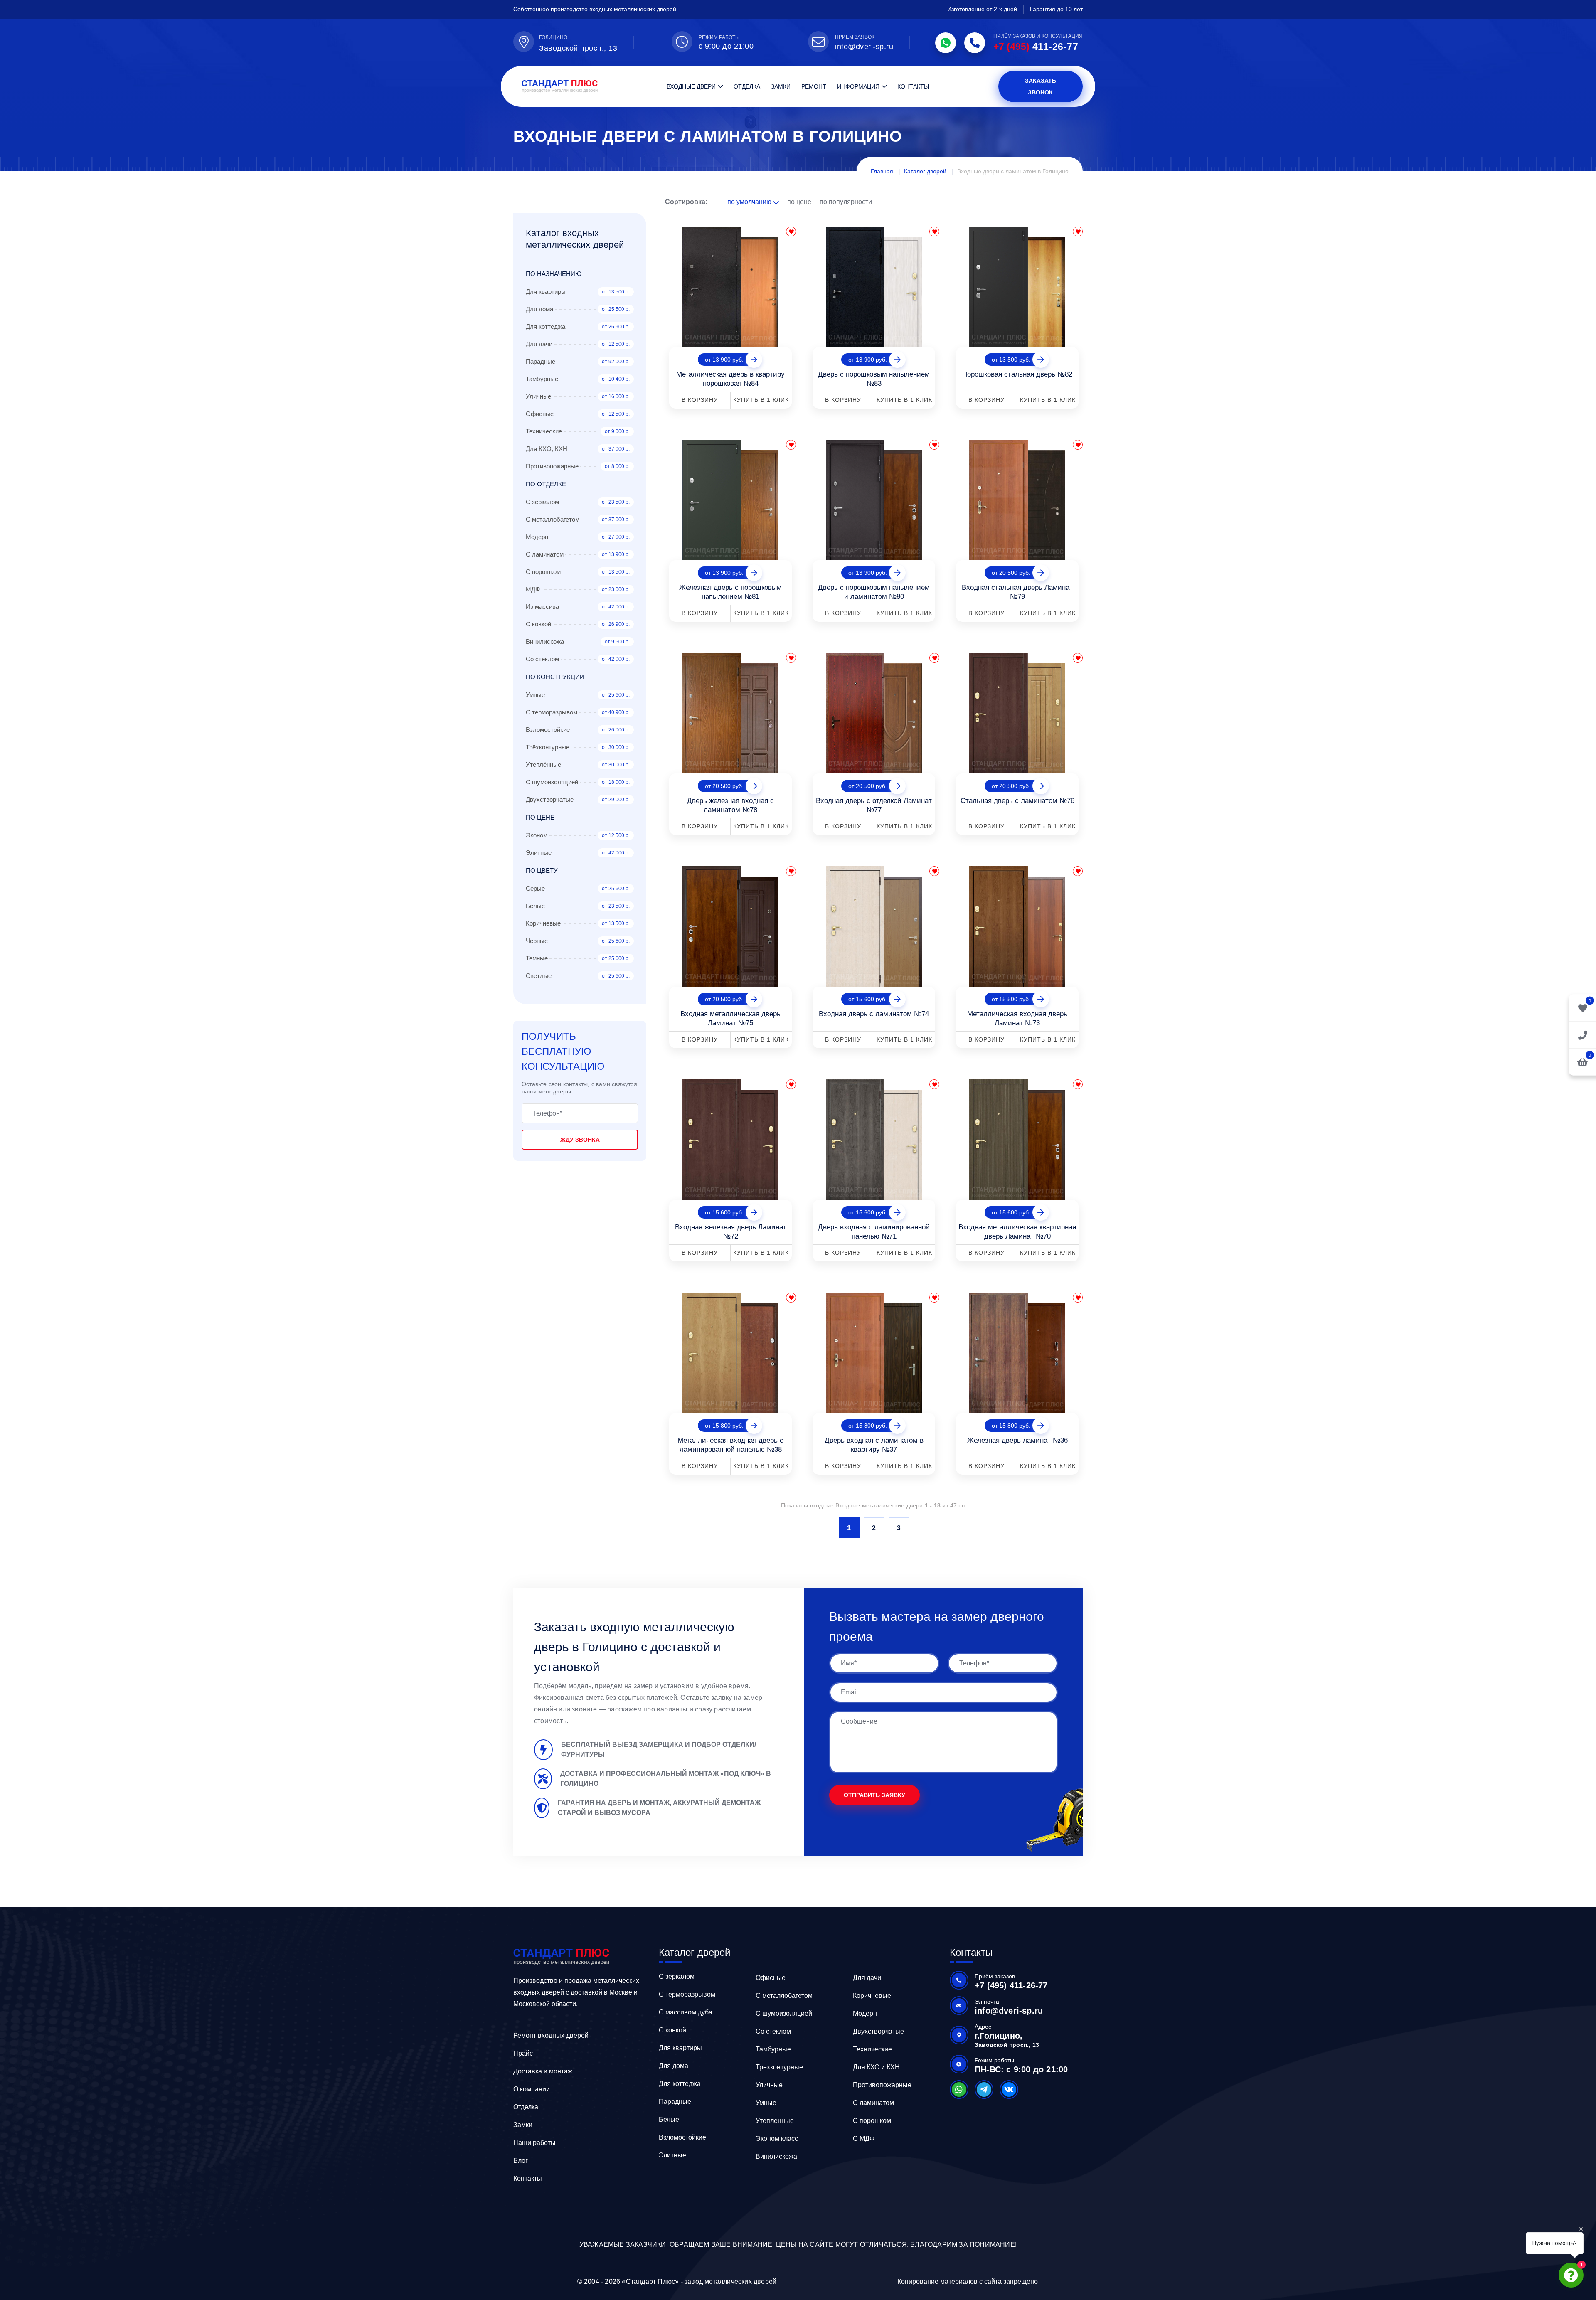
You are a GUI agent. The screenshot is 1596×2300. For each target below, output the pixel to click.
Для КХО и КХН (876, 2067)
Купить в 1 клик (761, 400)
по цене (800, 202)
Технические (872, 2049)
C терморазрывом (687, 1994)
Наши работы (534, 2143)
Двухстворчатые (878, 2031)
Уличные (769, 2085)
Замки (781, 86)
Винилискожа (776, 2156)
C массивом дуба (686, 2012)
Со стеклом (773, 2031)
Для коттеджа (680, 2084)
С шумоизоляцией (784, 2013)
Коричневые (872, 1996)
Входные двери (691, 86)
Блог (521, 2161)
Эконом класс (777, 2139)
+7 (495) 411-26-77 (1011, 1985)
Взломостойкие (682, 2137)
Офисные (771, 1978)
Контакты (913, 86)
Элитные (672, 2155)
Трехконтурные (779, 2067)
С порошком (872, 2121)
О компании (532, 2089)
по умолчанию (750, 202)
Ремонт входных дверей (551, 2035)
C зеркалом (677, 1976)
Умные (766, 2103)
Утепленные (775, 2121)
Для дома (674, 2066)
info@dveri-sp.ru (864, 47)
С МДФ (864, 2139)
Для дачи (867, 1978)
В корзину (700, 400)
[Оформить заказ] (1582, 1035)
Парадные (675, 2102)
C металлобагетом (784, 1996)
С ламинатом (873, 2103)
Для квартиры (680, 2048)
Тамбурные (773, 2049)
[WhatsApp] (946, 43)
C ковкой (672, 2030)
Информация (858, 86)
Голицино (553, 37)
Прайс (523, 2053)
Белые (669, 2119)
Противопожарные (882, 2085)
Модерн (865, 2013)
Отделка (747, 86)
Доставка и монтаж (543, 2071)
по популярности (846, 202)
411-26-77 (1036, 47)
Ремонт (814, 86)
